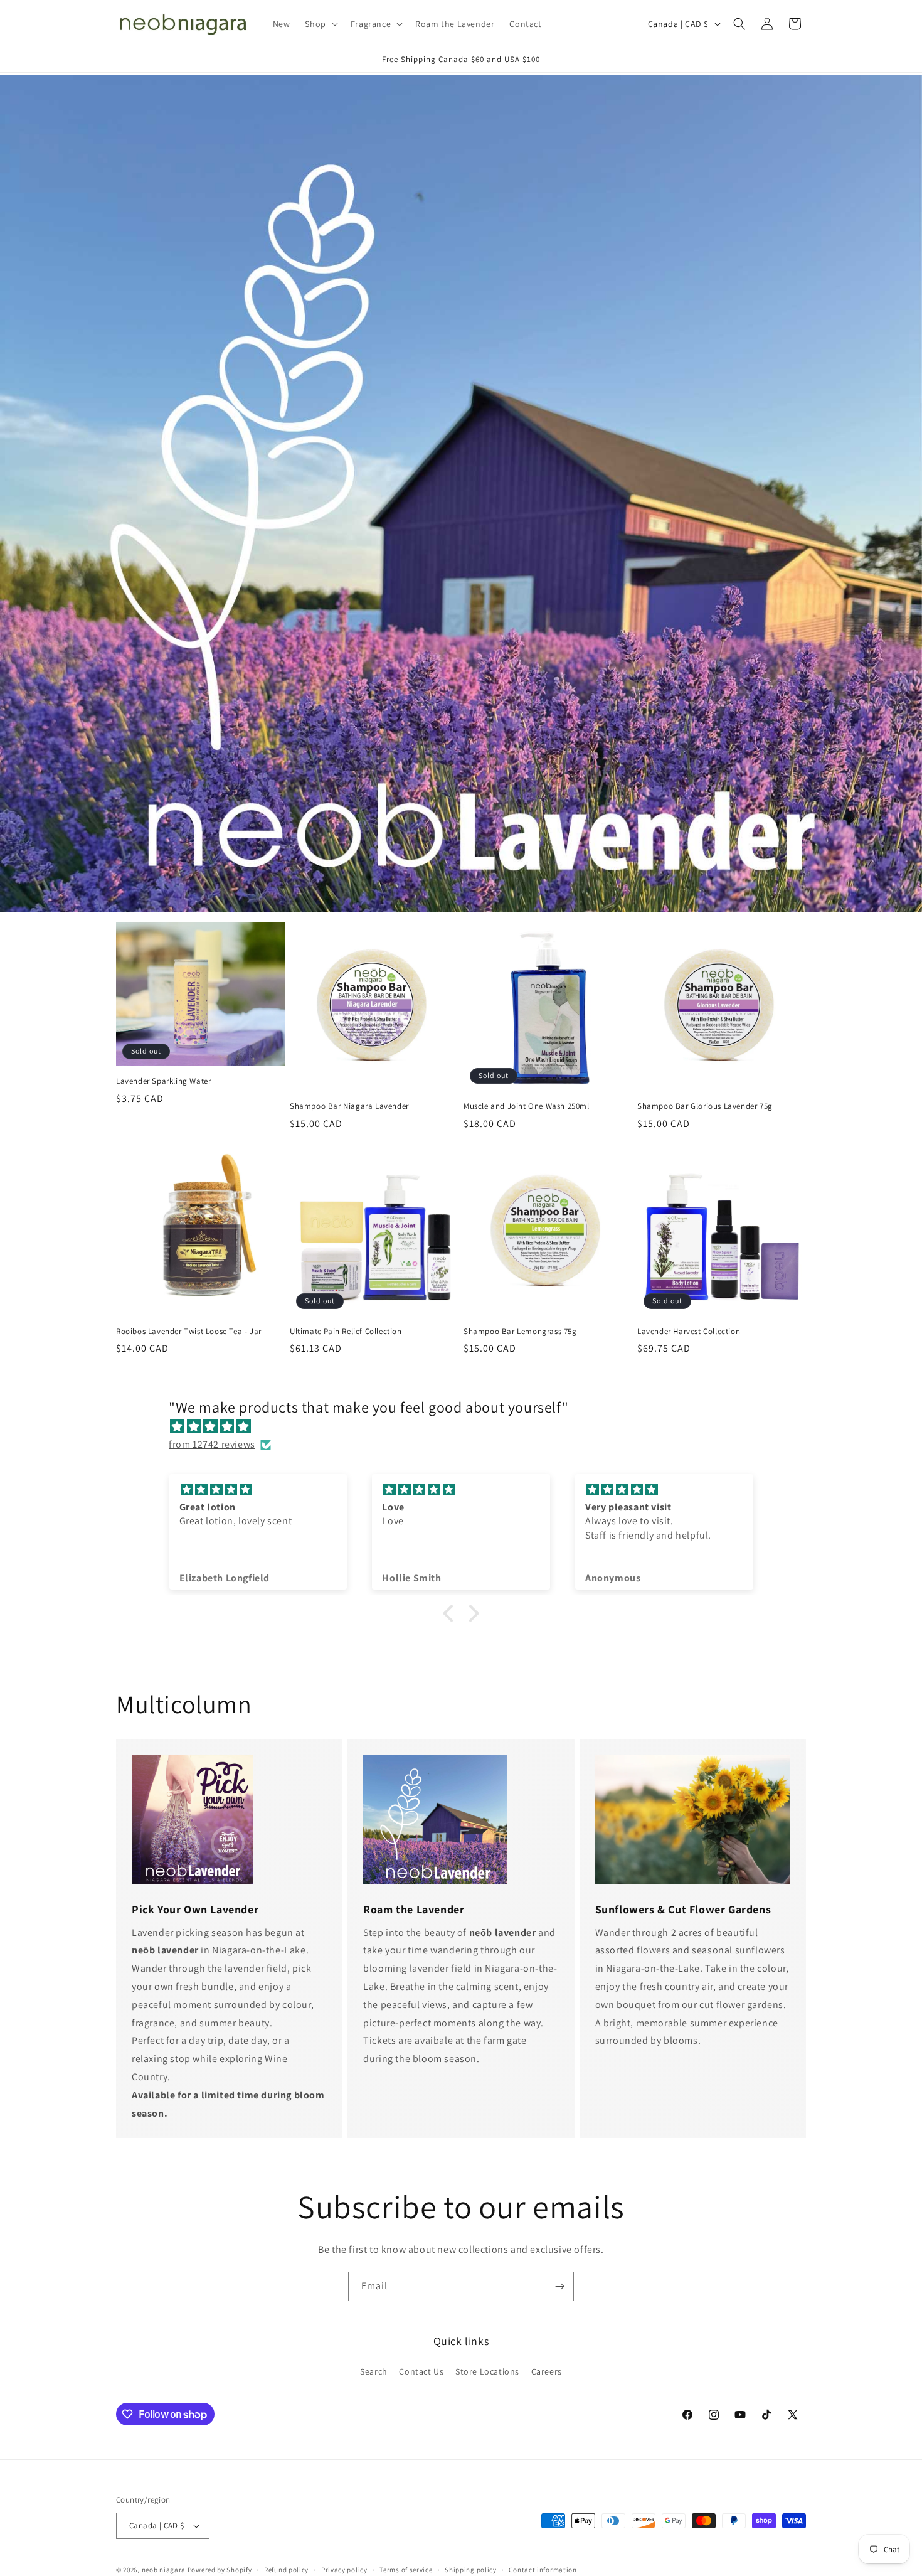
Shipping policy (471, 2569)
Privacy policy (344, 2569)
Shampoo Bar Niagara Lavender (349, 1106)
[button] (320, 24)
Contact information (543, 2569)
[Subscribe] (559, 2286)
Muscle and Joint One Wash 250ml (527, 1106)
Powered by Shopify (220, 2570)
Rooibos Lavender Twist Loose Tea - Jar (189, 1332)
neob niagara (164, 2570)
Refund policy (286, 2569)
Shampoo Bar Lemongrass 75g (520, 1332)
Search (374, 2371)
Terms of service (406, 2569)
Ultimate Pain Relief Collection (346, 1332)
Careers (547, 2371)
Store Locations (487, 2371)
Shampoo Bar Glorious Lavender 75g (705, 1106)
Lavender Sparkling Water (163, 1082)
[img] (467, 1426)
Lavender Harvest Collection (689, 1332)
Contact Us (421, 2371)
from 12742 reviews (212, 1444)
